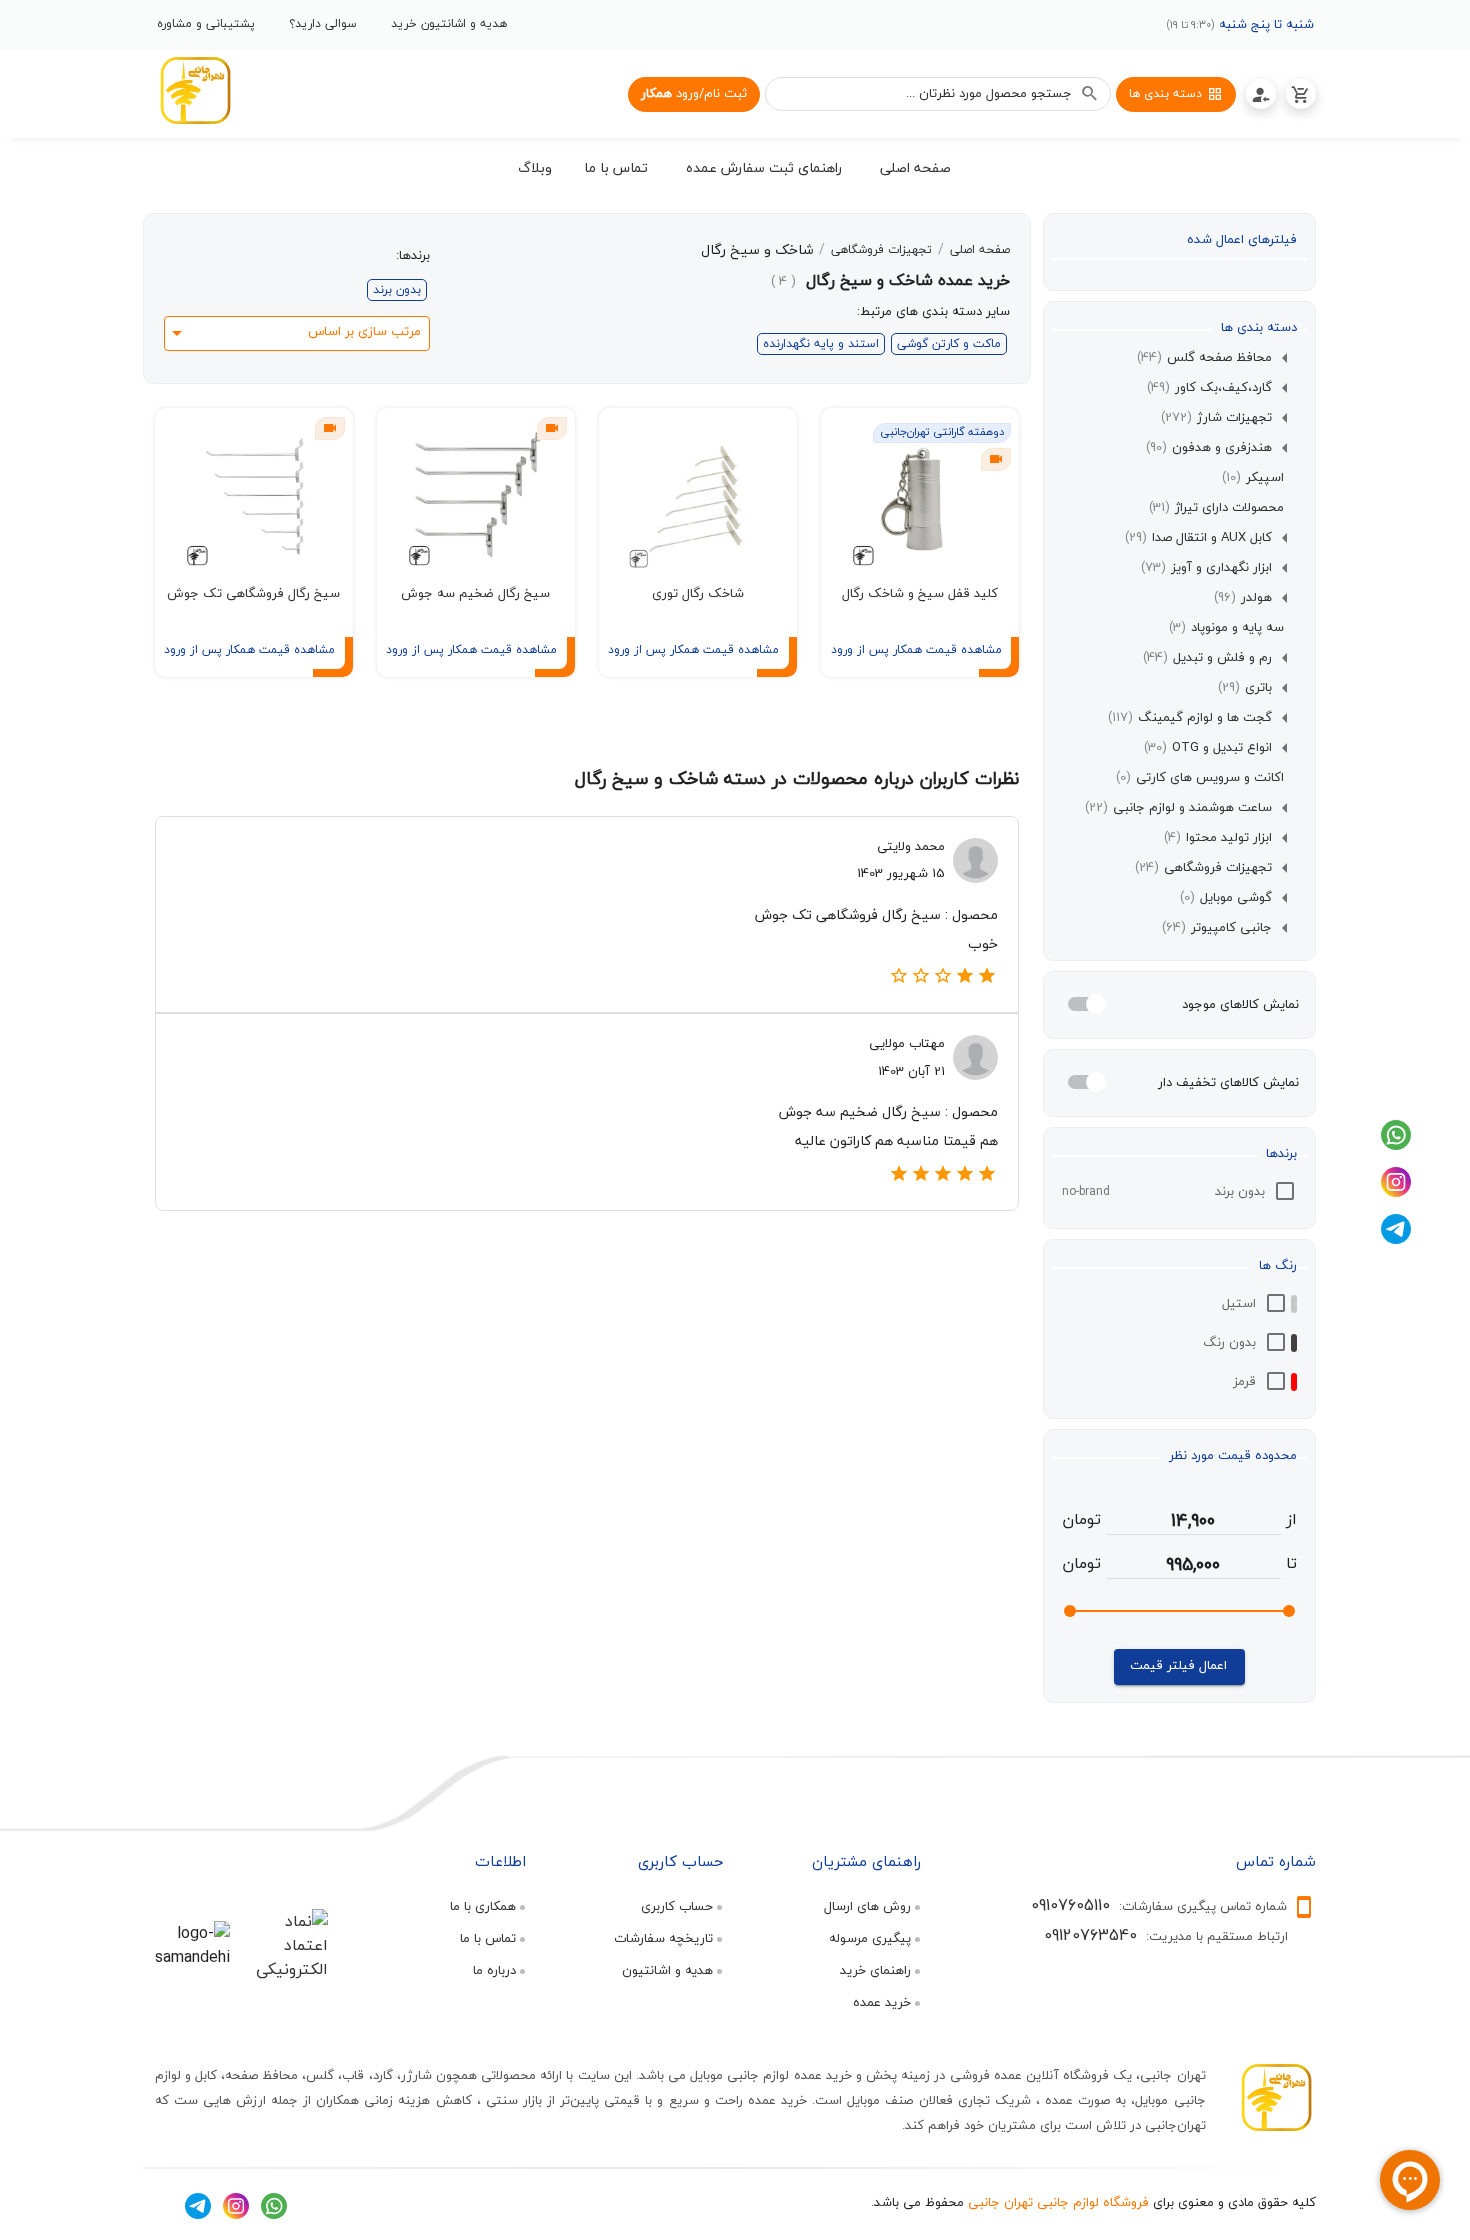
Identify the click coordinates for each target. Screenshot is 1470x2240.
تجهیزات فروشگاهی (1203, 868)
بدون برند (1240, 1191)
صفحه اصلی (980, 250)
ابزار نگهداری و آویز (1206, 568)
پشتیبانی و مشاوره (206, 24)
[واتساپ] (1396, 1145)
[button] (916, 171)
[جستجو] (1090, 94)
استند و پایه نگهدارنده (821, 343)
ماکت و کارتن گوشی (949, 343)
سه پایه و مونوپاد (1226, 628)
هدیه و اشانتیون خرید (449, 24)
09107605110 (1070, 1905)
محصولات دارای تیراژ (1216, 508)
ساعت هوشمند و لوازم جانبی (1178, 808)
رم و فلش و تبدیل (1207, 658)
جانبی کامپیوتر (1217, 928)
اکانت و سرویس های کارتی (1200, 778)
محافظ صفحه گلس (1204, 358)
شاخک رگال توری (698, 593)
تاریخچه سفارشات (663, 1938)
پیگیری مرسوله (870, 1938)
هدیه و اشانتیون (667, 1970)
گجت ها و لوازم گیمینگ (1190, 718)
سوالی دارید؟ (323, 24)
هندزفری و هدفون (1209, 448)
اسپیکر (1253, 478)
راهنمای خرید (875, 1970)
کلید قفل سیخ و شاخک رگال (920, 593)
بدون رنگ (1229, 1342)
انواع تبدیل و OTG (1208, 748)
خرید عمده (882, 2002)
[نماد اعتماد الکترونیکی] (285, 1969)
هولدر (1243, 598)
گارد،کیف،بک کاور (1209, 388)
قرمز (1244, 1381)
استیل (1239, 1303)
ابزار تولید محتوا (1218, 838)
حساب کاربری (677, 1906)
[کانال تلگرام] (1396, 1239)
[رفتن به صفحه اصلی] (195, 94)
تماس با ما (488, 1938)
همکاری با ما (483, 1906)
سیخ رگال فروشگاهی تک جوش (253, 593)
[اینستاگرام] (1396, 1192)
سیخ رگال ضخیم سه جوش (475, 593)
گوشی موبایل (1226, 898)
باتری (1245, 688)
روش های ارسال (867, 1906)
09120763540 (1090, 1935)
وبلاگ (535, 167)
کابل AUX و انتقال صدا (1198, 538)
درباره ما (494, 1970)
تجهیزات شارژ (1216, 418)
